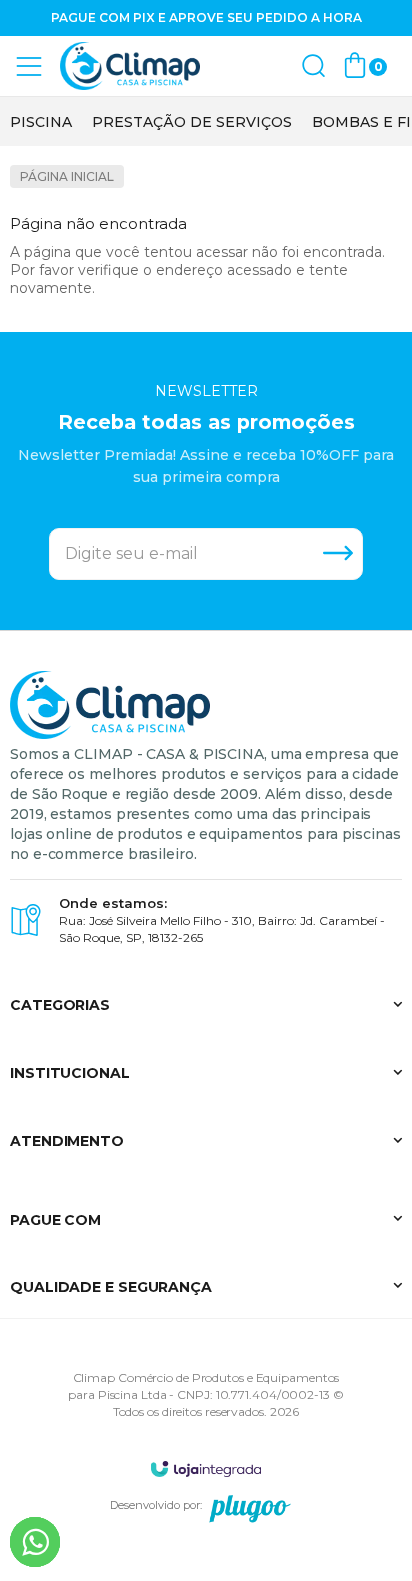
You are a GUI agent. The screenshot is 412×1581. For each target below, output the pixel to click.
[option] (41, 122)
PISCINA (41, 122)
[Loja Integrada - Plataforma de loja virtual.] (206, 1468)
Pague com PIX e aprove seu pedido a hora (206, 17)
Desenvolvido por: (156, 1505)
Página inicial (67, 176)
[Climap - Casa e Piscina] (130, 66)
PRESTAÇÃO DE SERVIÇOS (192, 122)
